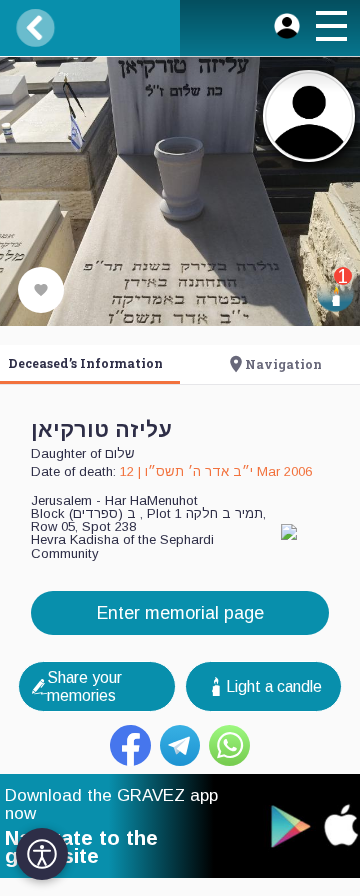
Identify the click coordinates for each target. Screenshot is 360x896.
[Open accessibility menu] (42, 854)
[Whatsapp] (229, 745)
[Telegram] (180, 745)
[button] (331, 29)
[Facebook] (130, 745)
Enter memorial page (180, 613)
